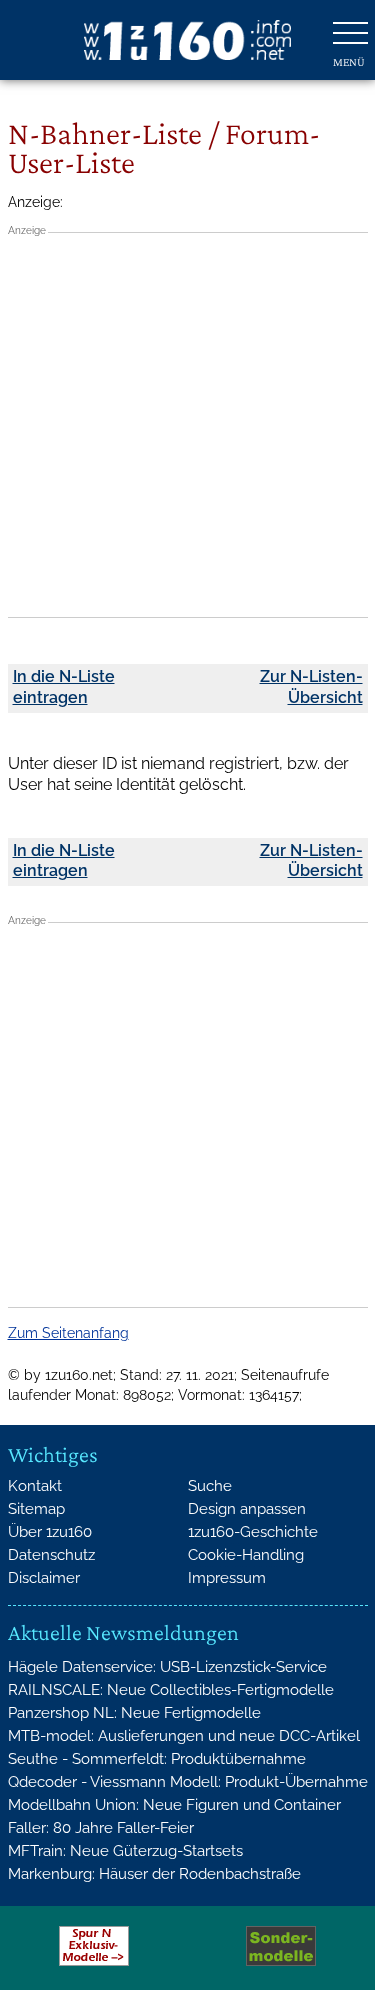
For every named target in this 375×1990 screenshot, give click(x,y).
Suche (210, 1486)
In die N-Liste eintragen (64, 687)
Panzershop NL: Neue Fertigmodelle (134, 1713)
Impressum (227, 1578)
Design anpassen (247, 1509)
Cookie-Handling (246, 1555)
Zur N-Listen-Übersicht (311, 687)
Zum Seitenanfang (68, 1333)
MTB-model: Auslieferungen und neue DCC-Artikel (184, 1736)
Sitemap (36, 1509)
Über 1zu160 (50, 1532)
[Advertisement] (187, 424)
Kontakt (35, 1486)
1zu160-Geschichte (253, 1532)
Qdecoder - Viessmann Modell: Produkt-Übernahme (188, 1782)
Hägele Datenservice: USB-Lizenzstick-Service (167, 1667)
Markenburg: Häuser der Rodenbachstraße (154, 1874)
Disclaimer (44, 1578)
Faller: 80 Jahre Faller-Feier (101, 1828)
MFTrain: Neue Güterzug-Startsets (125, 1851)
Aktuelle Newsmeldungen (123, 1633)
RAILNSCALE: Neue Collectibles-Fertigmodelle (171, 1690)
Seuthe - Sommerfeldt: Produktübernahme (157, 1759)
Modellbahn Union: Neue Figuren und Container (174, 1805)
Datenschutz (51, 1555)
